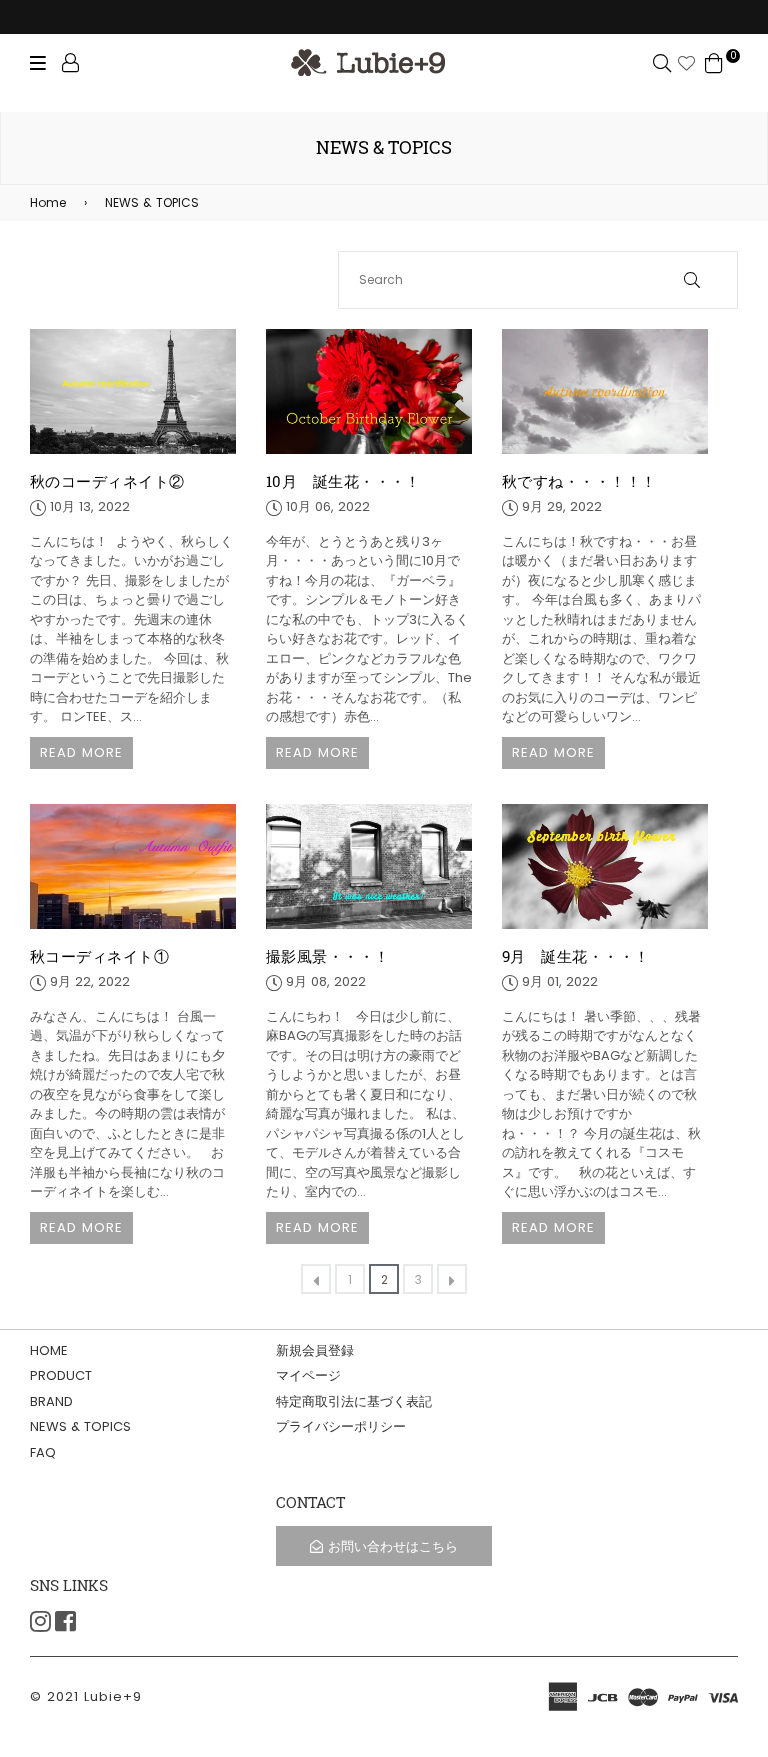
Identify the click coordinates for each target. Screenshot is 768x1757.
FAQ (43, 1452)
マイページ (308, 1375)
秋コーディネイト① (99, 956)
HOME (49, 1350)
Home (48, 202)
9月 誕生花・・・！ (576, 956)
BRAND (51, 1401)
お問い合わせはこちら (393, 1546)
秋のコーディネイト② (107, 481)
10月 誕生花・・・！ (343, 481)
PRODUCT (61, 1375)
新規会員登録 (315, 1350)
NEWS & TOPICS (141, 202)
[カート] (714, 61)
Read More (81, 752)
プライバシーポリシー (341, 1426)
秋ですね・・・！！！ (579, 481)
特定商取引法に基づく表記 (354, 1401)
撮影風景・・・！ (328, 956)
